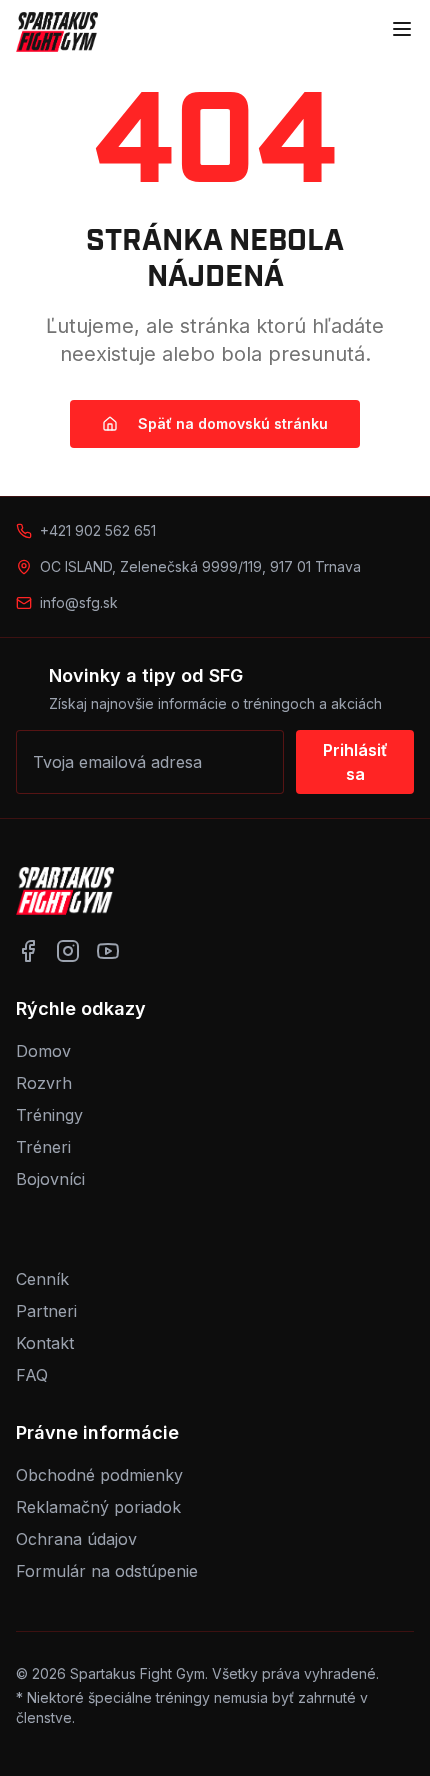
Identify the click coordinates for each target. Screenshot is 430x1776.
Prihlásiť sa (355, 762)
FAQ (32, 1375)
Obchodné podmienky (99, 1475)
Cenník (42, 1279)
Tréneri (43, 1147)
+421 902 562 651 (98, 530)
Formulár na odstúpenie (107, 1571)
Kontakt (45, 1343)
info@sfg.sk (79, 602)
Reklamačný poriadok (98, 1507)
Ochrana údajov (76, 1539)
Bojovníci (50, 1179)
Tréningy (49, 1115)
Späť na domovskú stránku (233, 423)
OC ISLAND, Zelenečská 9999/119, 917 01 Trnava (200, 566)
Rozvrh (44, 1083)
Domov (43, 1051)
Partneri (46, 1311)
